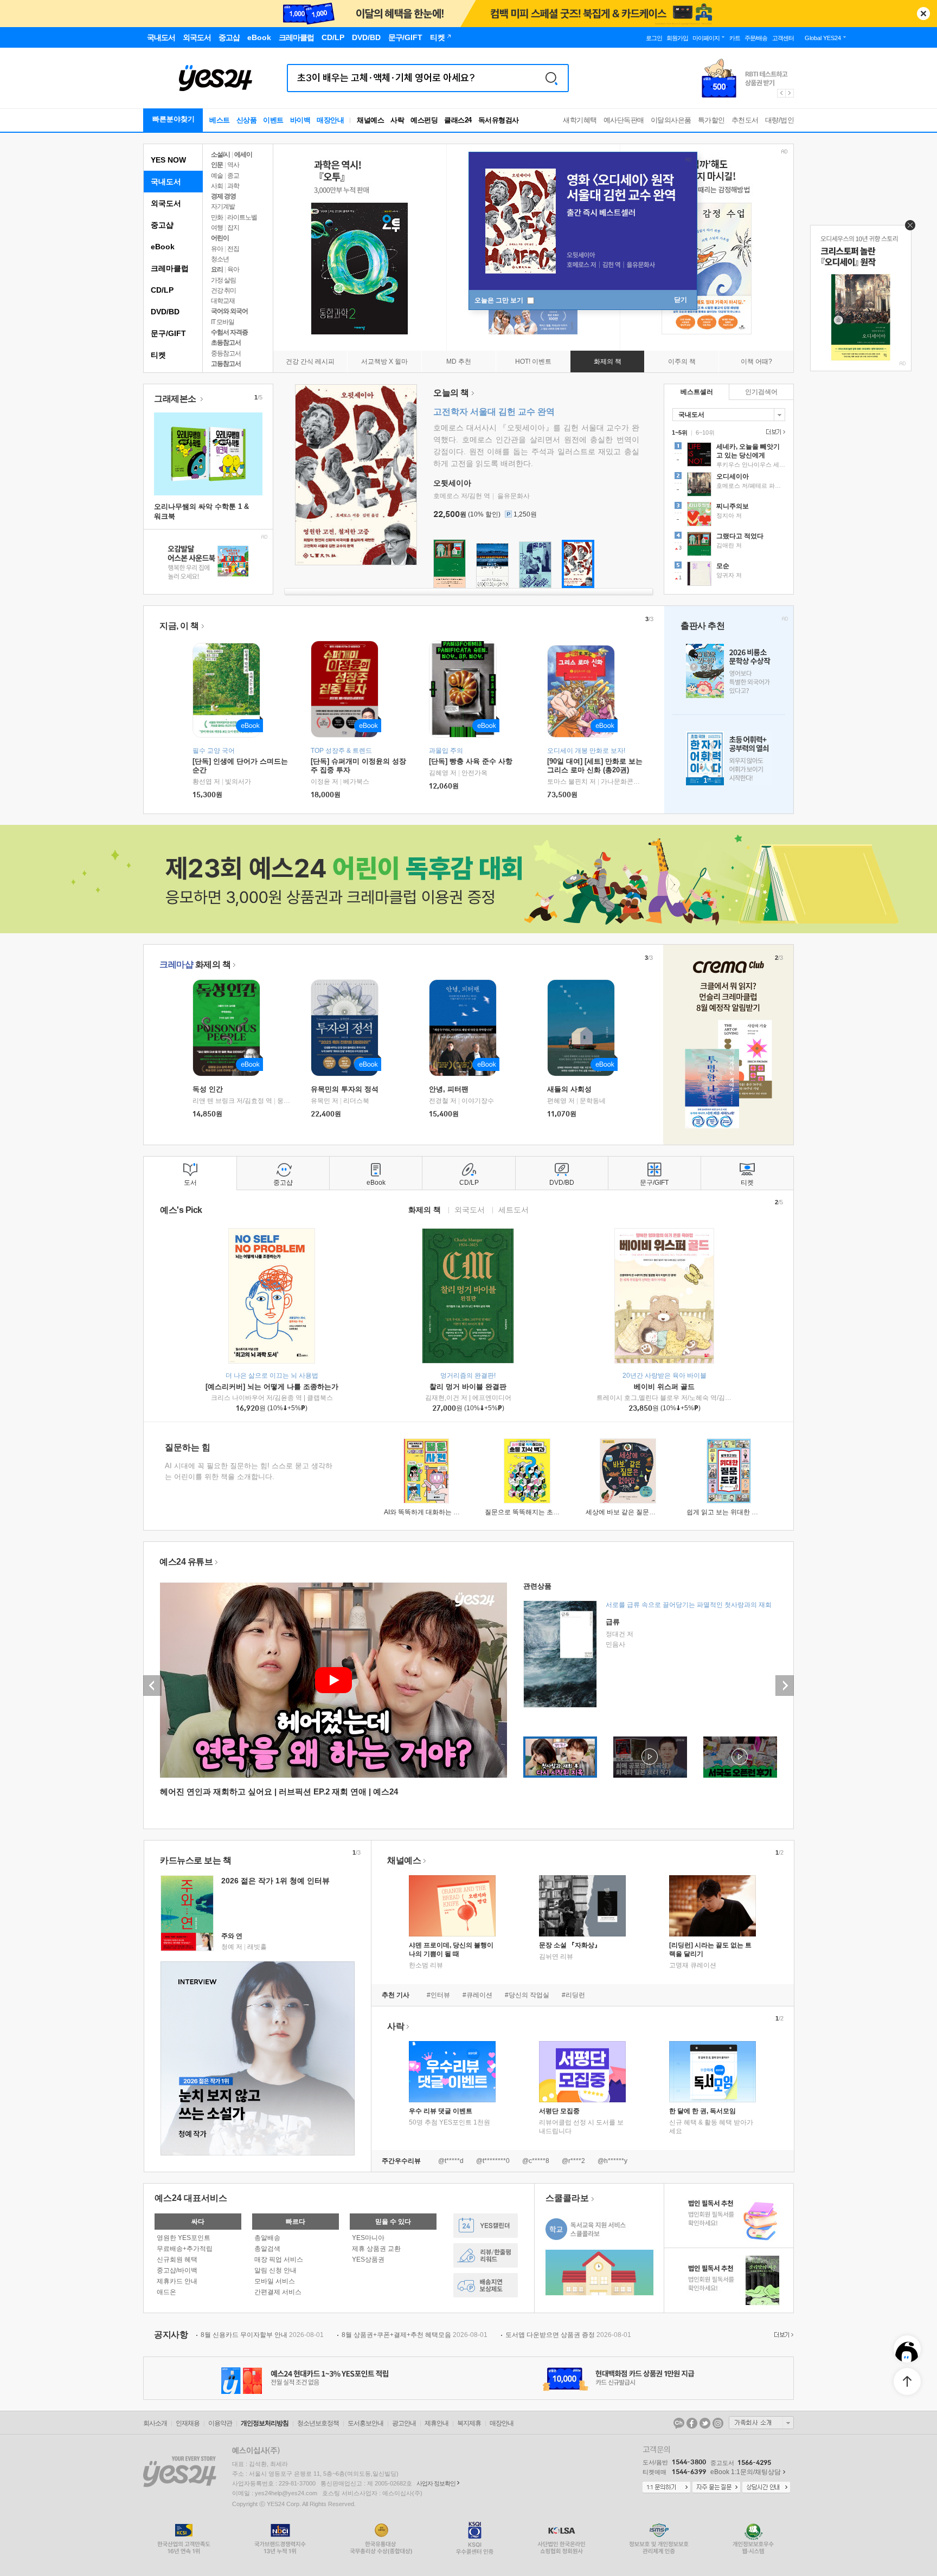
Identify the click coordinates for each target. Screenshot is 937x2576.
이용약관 (220, 2423)
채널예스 (404, 1860)
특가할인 (711, 120)
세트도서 (514, 1209)
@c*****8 (536, 2161)
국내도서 (166, 182)
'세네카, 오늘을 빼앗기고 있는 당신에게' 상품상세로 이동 (729, 456)
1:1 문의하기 (666, 2488)
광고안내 (404, 2423)
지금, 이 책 (179, 626)
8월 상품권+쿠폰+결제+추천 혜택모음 (415, 2335)
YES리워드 (486, 2255)
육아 (233, 269)
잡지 (233, 228)
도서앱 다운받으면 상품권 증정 (568, 2335)
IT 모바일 (223, 322)
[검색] (551, 78)
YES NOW (168, 160)
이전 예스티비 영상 (152, 1686)
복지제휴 (469, 2423)
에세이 (243, 154)
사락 (397, 120)
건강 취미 (223, 290)
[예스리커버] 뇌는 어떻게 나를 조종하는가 (272, 1387)
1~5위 (680, 432)
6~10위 (705, 432)
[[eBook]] (230, 1028)
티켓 (158, 355)
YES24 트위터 (705, 2423)
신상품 (247, 120)
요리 (217, 269)
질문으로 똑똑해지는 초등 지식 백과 (537, 1512)
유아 (217, 249)
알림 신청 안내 (275, 2270)
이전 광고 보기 (781, 93)
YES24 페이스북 (692, 2423)
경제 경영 (223, 196)
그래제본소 (176, 399)
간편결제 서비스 (278, 2292)
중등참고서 (226, 353)
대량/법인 (780, 120)
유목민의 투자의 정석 (345, 1089)
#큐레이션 (477, 1995)
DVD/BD (165, 312)
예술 (217, 176)
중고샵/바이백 (177, 2270)
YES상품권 (368, 2259)
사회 (217, 186)
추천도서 (745, 120)
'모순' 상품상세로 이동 (729, 575)
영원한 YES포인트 (184, 2238)
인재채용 (188, 2423)
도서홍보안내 (365, 2423)
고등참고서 (226, 364)
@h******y (612, 2161)
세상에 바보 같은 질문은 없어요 (631, 1512)
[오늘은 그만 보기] (907, 228)
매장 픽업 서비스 (279, 2259)
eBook (163, 247)
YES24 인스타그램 (718, 2423)
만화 (217, 217)
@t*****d (451, 2161)
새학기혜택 (580, 120)
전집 (233, 249)
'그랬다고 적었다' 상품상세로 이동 (729, 545)
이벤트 (273, 120)
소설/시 (220, 154)
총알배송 (267, 2238)
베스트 (220, 120)
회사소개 (155, 2423)
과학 (233, 186)
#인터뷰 (438, 1995)
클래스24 (458, 120)
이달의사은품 (671, 120)
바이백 (300, 120)
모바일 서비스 (275, 2281)
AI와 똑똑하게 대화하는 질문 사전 (432, 1512)
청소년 (220, 259)
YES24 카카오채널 (679, 2423)
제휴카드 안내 (177, 2281)
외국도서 (166, 203)
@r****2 (573, 2161)
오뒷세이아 (452, 483)
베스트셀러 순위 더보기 (774, 432)
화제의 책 (195, 964)
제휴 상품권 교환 (376, 2249)
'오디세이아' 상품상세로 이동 (729, 486)
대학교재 (223, 301)
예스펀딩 (424, 120)
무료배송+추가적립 (185, 2249)
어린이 (220, 238)
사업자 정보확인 (436, 2483)
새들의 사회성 (569, 1089)
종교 (233, 176)
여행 (217, 228)
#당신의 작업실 (527, 1995)
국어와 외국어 (229, 311)
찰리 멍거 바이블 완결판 (468, 1387)
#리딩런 (573, 1995)
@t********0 (493, 2161)
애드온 (166, 2292)
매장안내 (330, 120)
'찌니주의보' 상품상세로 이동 (729, 515)
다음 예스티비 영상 (785, 1686)
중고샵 (162, 225)
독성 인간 (208, 1089)
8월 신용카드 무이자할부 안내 (262, 2335)
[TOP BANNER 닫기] (923, 14)
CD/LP (162, 290)
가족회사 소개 (761, 2423)
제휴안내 (437, 2423)
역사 (233, 165)
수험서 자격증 (229, 332)
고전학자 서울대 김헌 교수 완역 (494, 412)
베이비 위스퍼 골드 (664, 1387)
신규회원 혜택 (177, 2259)
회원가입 (677, 38)
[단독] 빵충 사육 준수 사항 (471, 761)
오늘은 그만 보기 (500, 300)
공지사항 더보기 (782, 2335)
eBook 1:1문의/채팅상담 (746, 2472)
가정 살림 (223, 280)
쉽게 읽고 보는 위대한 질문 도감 (733, 1512)
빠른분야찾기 (174, 119)
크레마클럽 (170, 268)
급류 (613, 1622)
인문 (217, 165)
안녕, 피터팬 (449, 1089)
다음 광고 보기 (790, 93)
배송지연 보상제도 (486, 2285)
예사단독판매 (624, 120)
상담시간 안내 (766, 2488)
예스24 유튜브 (186, 1562)
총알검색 (267, 2249)
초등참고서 (226, 343)
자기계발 (223, 206)
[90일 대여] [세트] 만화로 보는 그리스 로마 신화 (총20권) (595, 766)
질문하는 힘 (188, 1447)
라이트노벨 (242, 217)
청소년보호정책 (318, 2423)
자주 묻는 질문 (716, 2488)
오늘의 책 (451, 393)
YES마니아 (368, 2238)
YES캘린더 (486, 2226)
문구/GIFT (168, 333)
